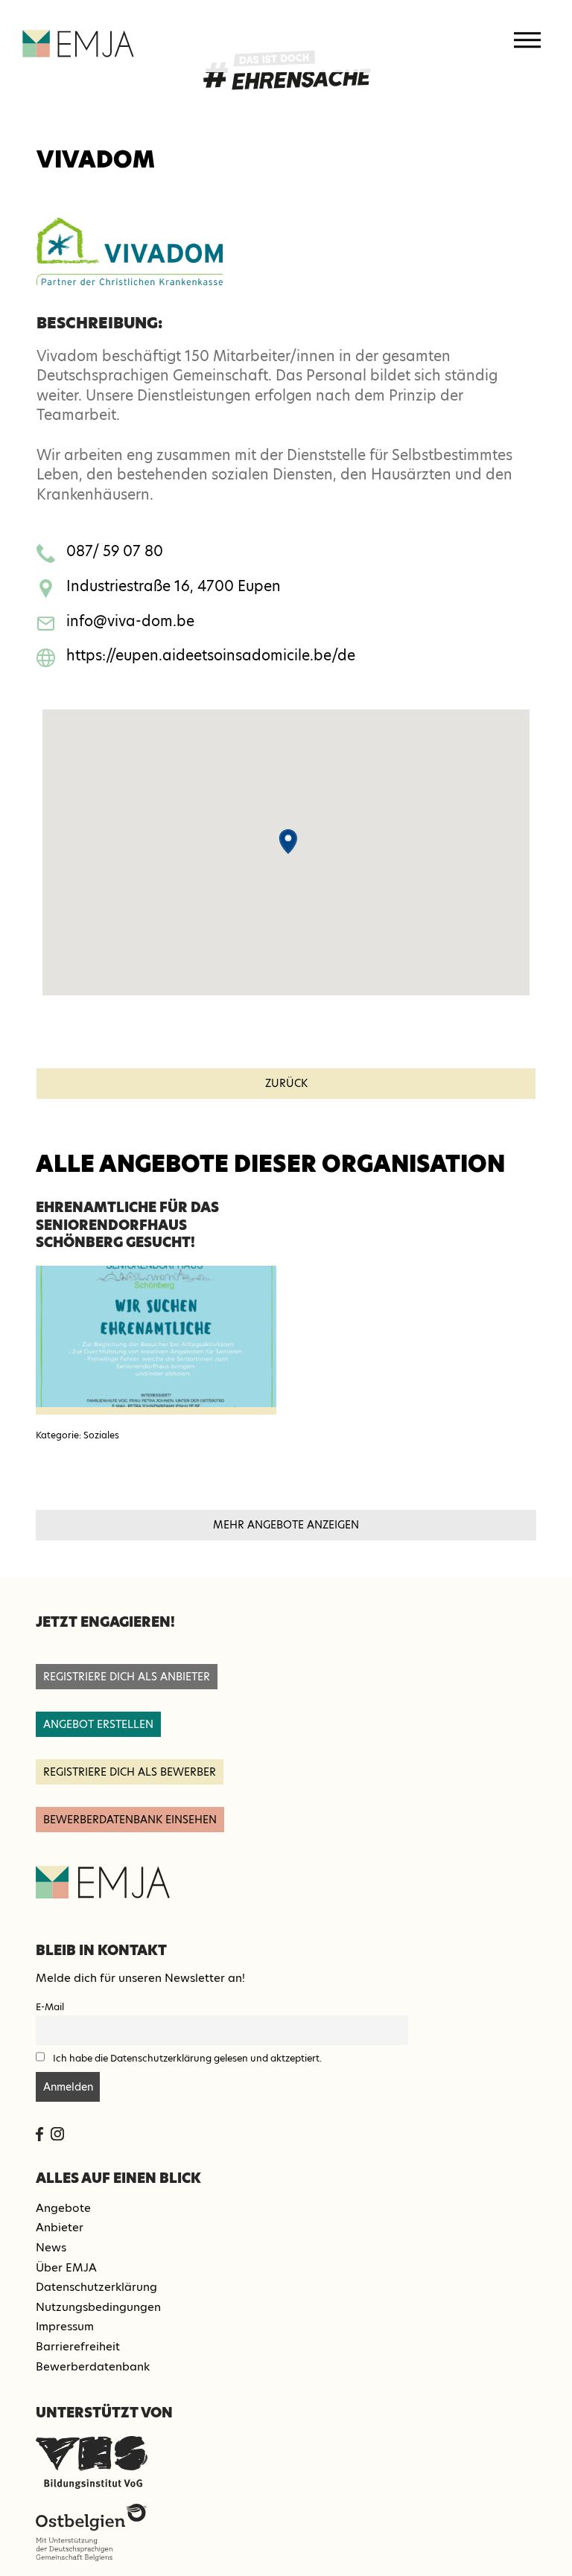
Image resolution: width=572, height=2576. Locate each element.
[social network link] (39, 2134)
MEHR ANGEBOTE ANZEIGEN (286, 1525)
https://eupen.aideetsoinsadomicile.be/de (211, 656)
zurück (286, 1083)
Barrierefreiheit (78, 2346)
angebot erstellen (98, 1724)
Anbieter (60, 2227)
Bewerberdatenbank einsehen (130, 1820)
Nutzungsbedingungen (98, 2307)
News (51, 2247)
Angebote (63, 2208)
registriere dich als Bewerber (130, 1772)
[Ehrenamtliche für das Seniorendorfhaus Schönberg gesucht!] (156, 1340)
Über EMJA (66, 2267)
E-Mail (50, 2007)
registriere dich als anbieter (127, 1677)
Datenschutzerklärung (96, 2287)
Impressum (65, 2326)
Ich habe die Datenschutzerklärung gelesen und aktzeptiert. (187, 2058)
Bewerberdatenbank (93, 2366)
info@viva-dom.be (130, 621)
